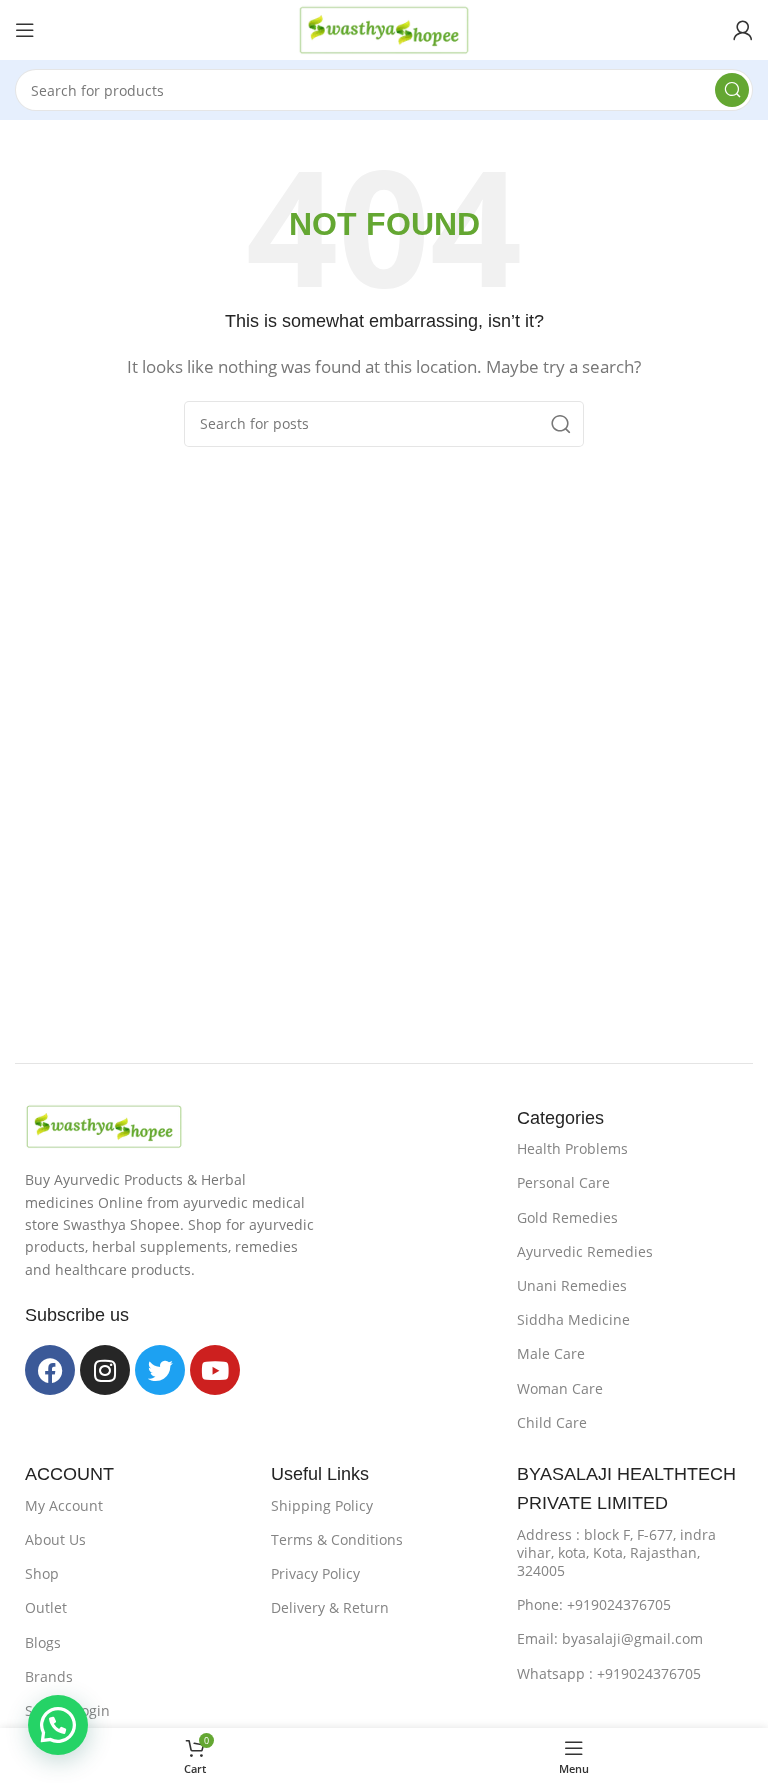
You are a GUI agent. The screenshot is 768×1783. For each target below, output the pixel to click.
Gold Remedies (567, 1217)
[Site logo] (384, 28)
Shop (42, 1573)
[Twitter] (160, 1370)
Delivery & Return (330, 1607)
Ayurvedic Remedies (585, 1251)
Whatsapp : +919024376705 (609, 1673)
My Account (64, 1505)
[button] (58, 1725)
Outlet (46, 1607)
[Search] (732, 90)
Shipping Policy (322, 1505)
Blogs (43, 1642)
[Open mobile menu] (25, 30)
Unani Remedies (572, 1285)
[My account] (743, 30)
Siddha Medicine (573, 1319)
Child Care (552, 1422)
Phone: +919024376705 (594, 1604)
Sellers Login (67, 1710)
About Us (55, 1539)
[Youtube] (215, 1370)
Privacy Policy (315, 1573)
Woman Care (560, 1388)
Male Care (551, 1353)
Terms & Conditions (337, 1539)
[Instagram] (105, 1370)
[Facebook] (50, 1370)
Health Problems (572, 1148)
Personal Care (563, 1182)
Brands (49, 1676)
